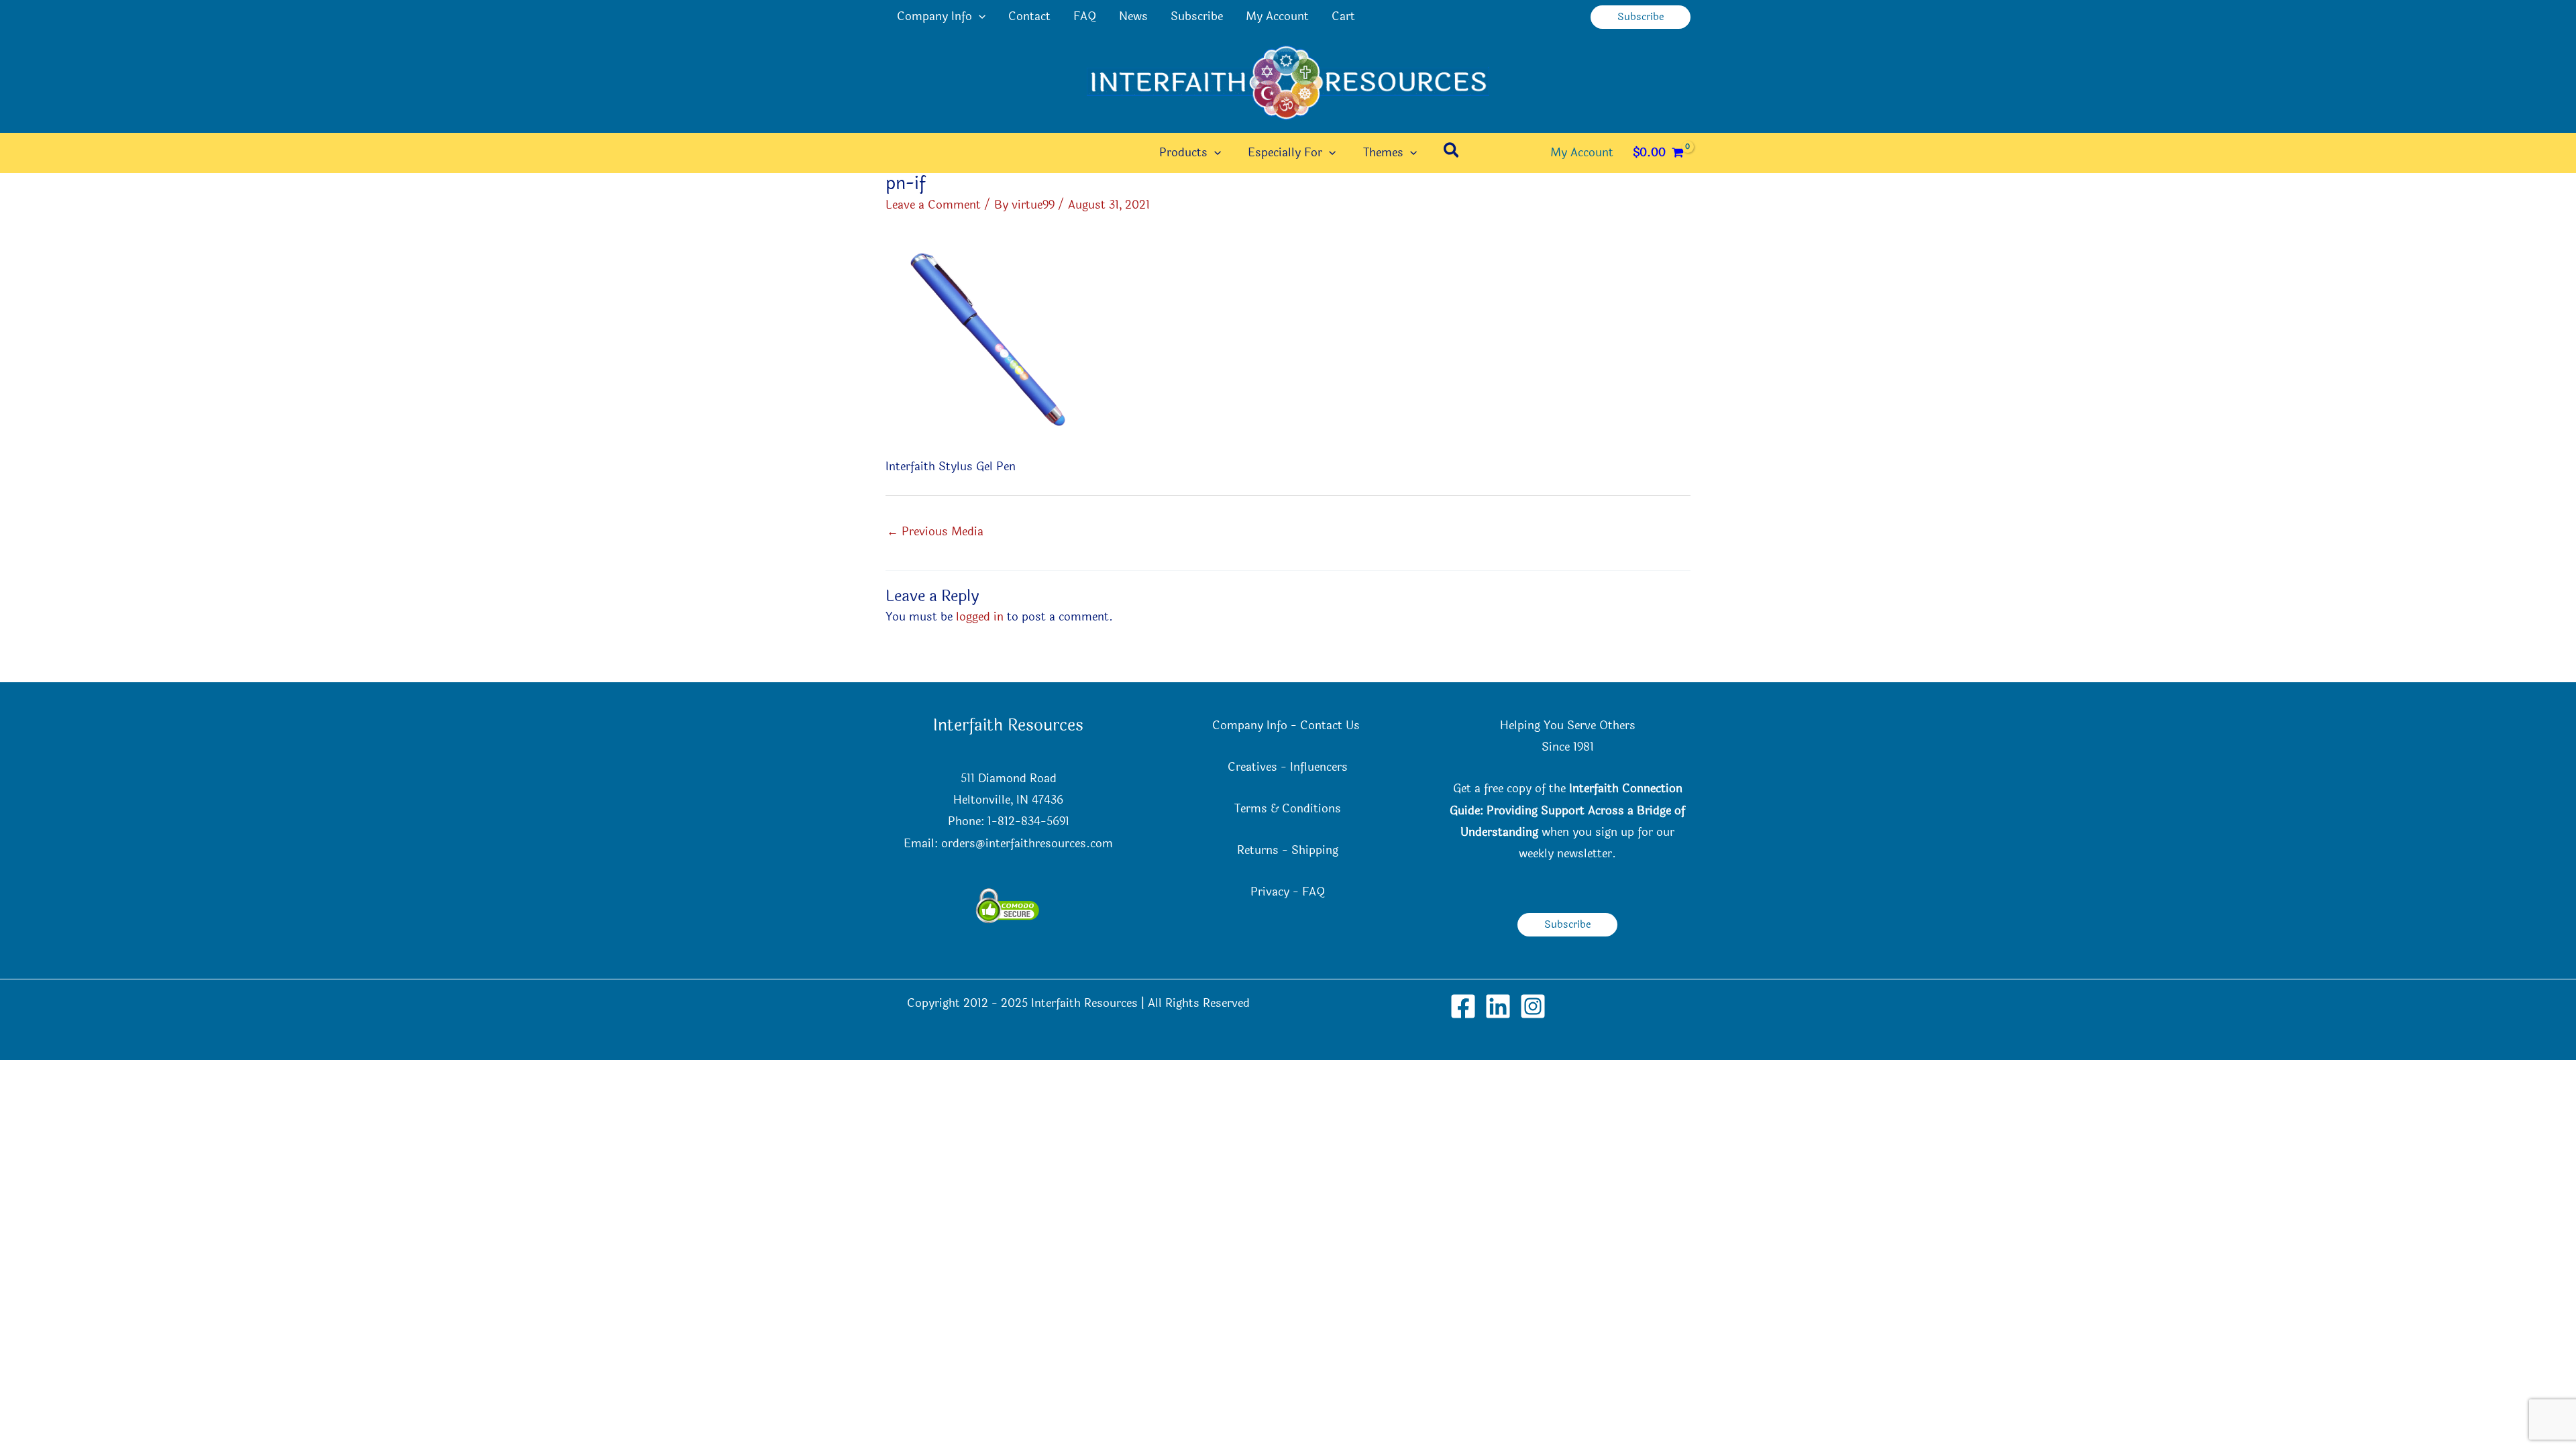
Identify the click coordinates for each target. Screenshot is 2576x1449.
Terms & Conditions (1288, 809)
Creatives (1252, 767)
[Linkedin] (1498, 1006)
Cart (1343, 16)
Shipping (1315, 850)
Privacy (1270, 892)
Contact (1029, 16)
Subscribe (1197, 16)
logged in (980, 617)
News (1133, 16)
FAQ (1085, 16)
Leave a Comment (933, 205)
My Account (1277, 16)
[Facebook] (1463, 1006)
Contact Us (1332, 726)
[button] (979, 17)
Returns (1258, 850)
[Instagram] (1533, 1006)
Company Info (934, 16)
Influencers (1319, 767)
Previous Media (935, 532)
